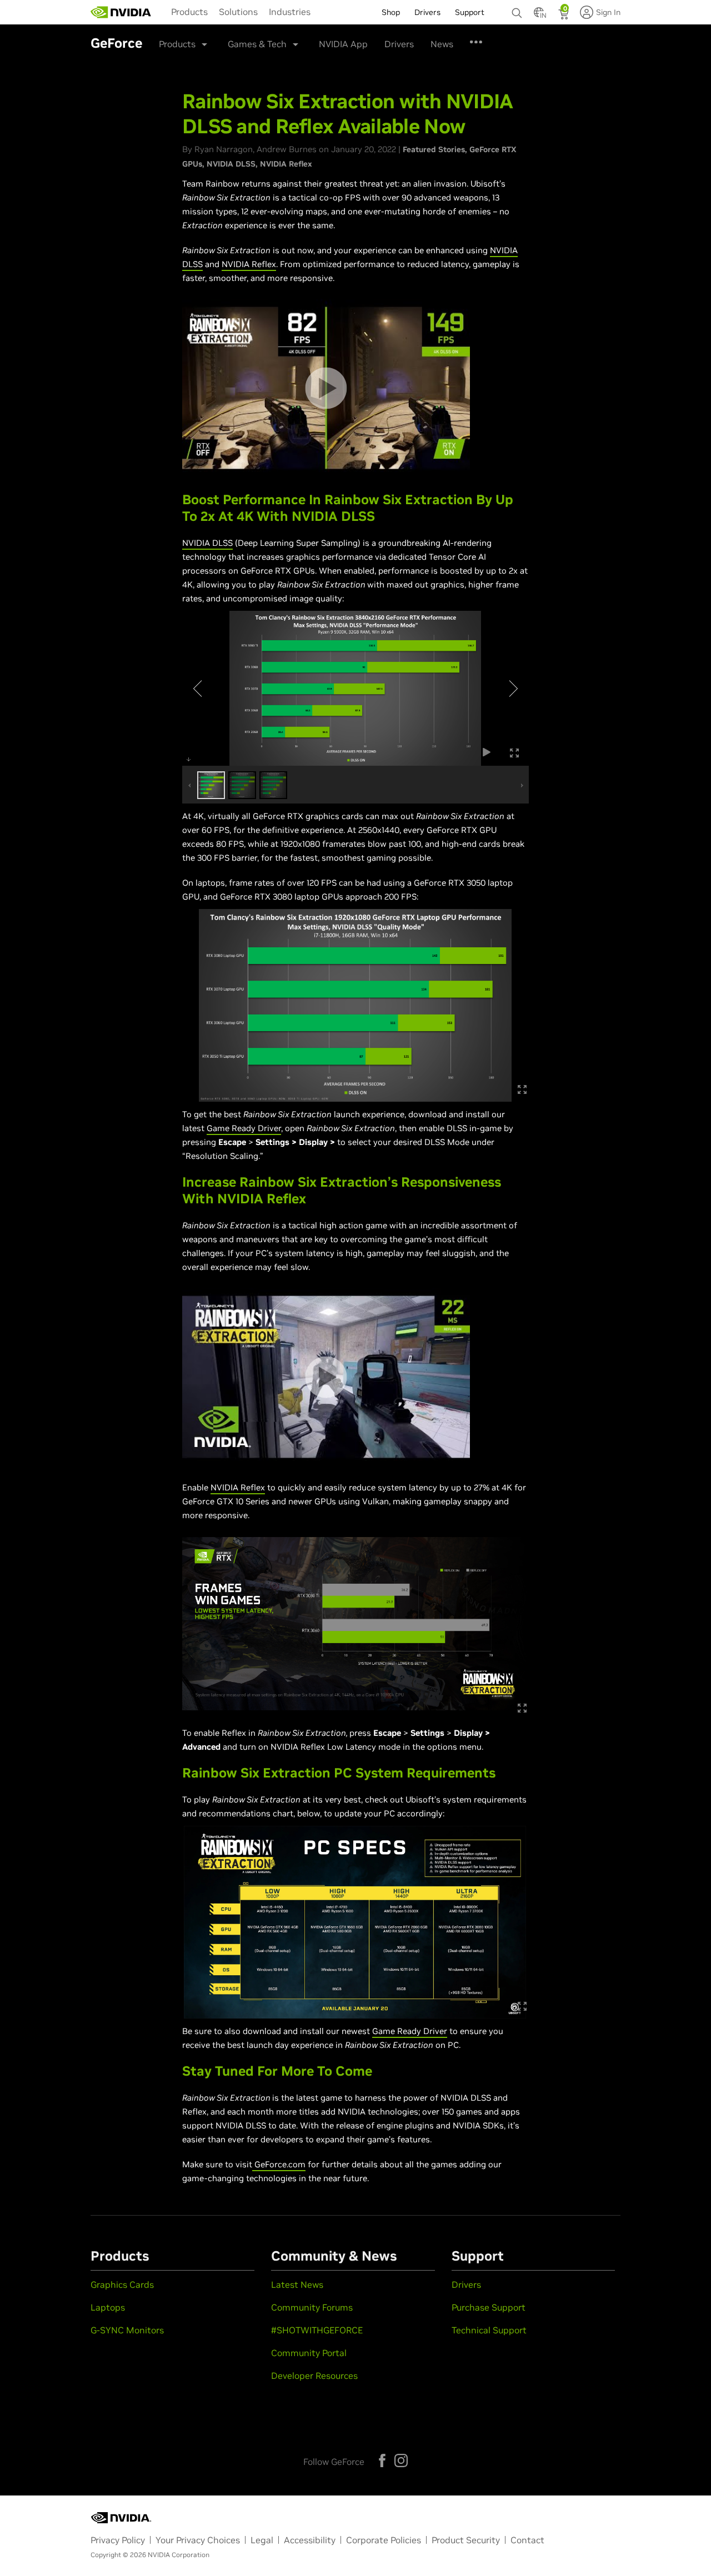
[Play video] (326, 388)
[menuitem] (189, 11)
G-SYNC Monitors (127, 2330)
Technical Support (489, 2330)
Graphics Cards (122, 2284)
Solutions (238, 12)
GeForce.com (279, 2164)
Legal (262, 2540)
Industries (290, 12)
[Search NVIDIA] (517, 10)
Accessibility (310, 2540)
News (442, 44)
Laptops (108, 2307)
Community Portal (309, 2353)
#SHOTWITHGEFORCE (317, 2330)
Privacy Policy (118, 2540)
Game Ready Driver (244, 1128)
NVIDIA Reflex (286, 164)
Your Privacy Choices (198, 2540)
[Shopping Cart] (565, 16)
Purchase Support (489, 2307)
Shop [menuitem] (391, 12)
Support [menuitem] (470, 12)
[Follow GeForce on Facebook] (382, 2460)
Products (189, 12)
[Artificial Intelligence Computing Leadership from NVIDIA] (121, 12)
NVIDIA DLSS (231, 164)
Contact (527, 2540)
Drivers (399, 44)
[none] (517, 8)
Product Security (466, 2540)
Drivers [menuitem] (427, 12)
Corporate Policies (384, 2540)
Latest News (297, 2284)
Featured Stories (434, 149)
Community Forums (312, 2307)
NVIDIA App (343, 44)
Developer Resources (314, 2376)
